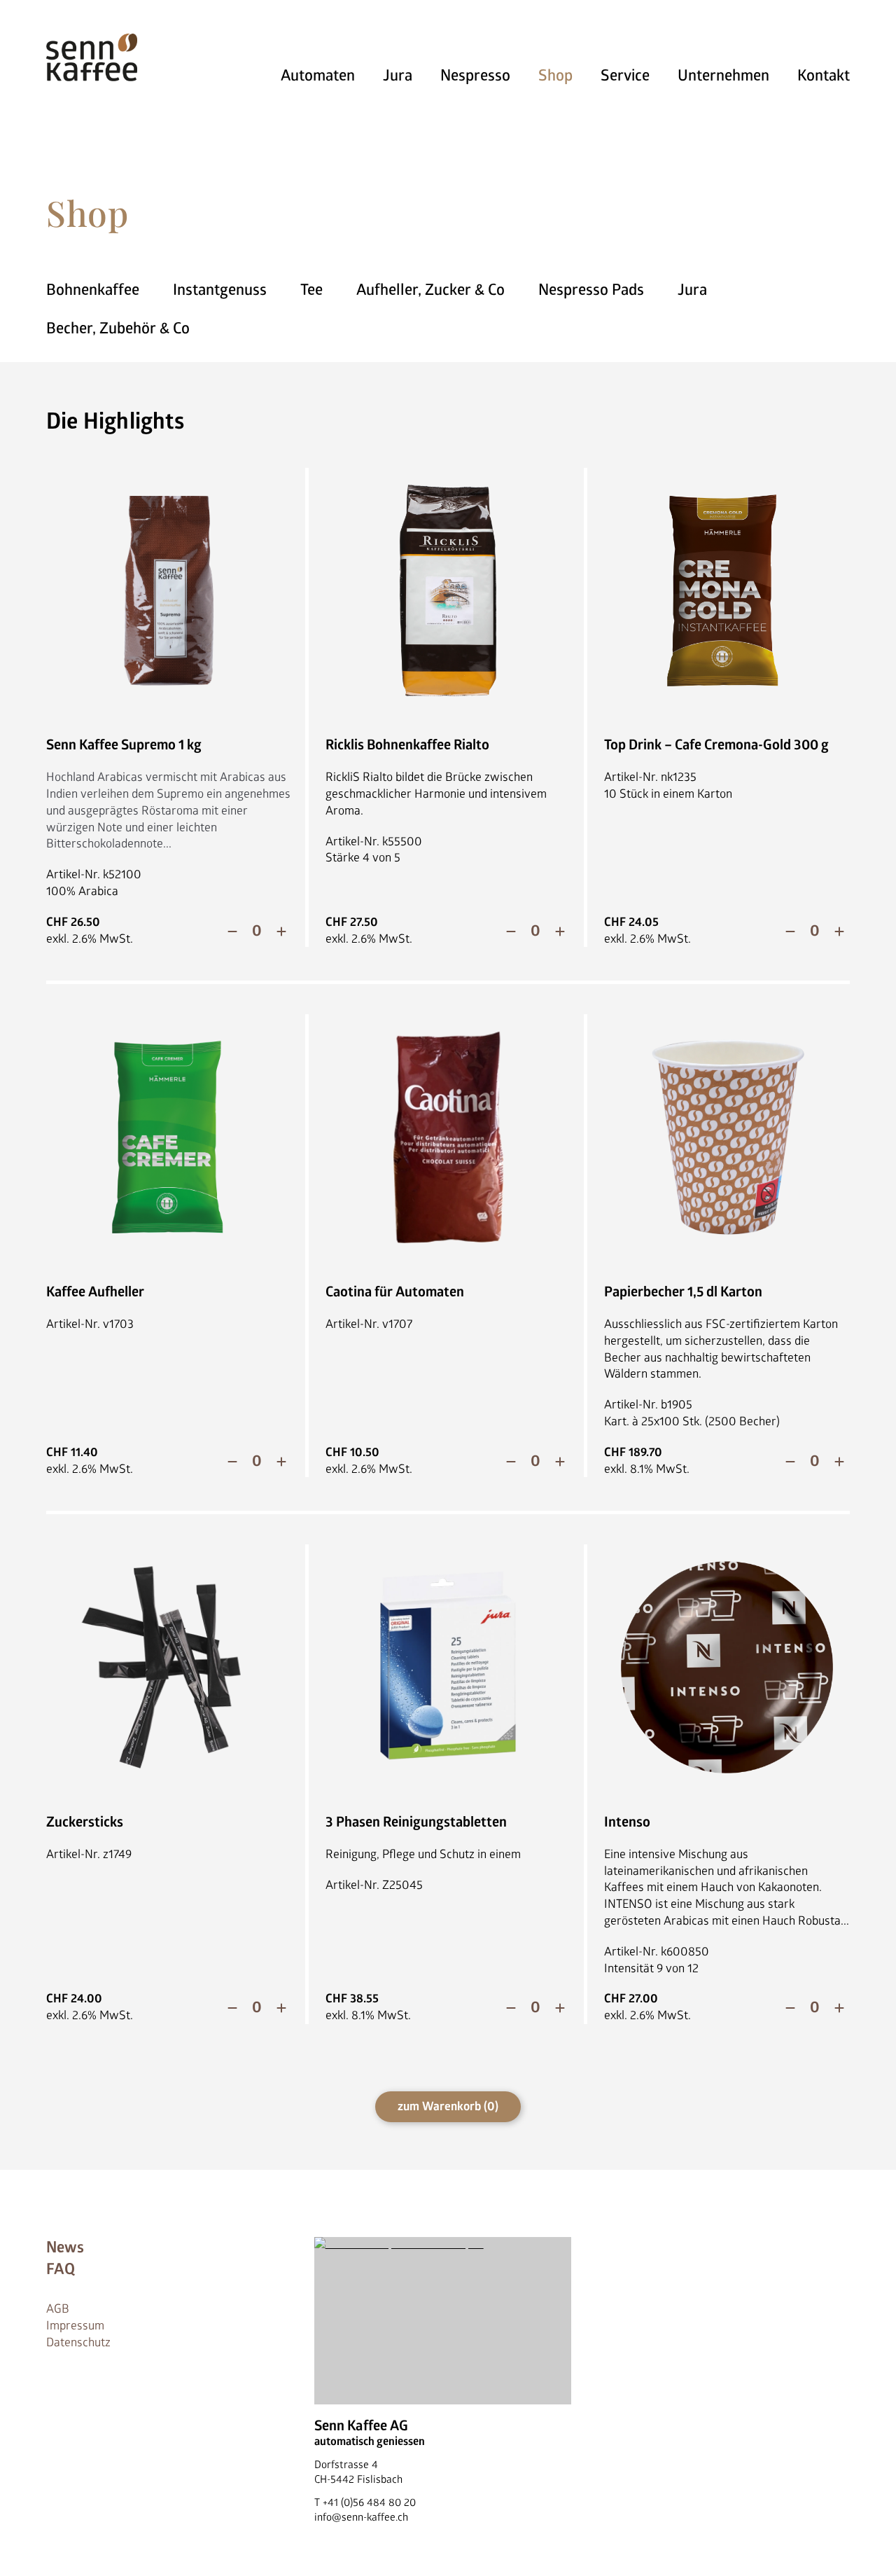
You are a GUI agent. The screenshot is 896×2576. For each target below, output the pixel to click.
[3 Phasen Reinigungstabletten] (448, 1667)
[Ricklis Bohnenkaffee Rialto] (448, 591)
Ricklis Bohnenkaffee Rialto (407, 745)
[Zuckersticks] (169, 1667)
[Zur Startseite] (92, 57)
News (65, 2248)
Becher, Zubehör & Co (118, 328)
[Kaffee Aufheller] (169, 1137)
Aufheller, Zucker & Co (430, 290)
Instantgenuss (220, 290)
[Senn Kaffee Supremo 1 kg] (169, 591)
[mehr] (281, 932)
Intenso (627, 1822)
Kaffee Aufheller (95, 1292)
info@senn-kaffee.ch (361, 2518)
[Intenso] (727, 1667)
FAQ (61, 2269)
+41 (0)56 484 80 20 (369, 2503)
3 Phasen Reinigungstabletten (416, 1822)
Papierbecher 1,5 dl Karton (683, 1292)
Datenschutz (78, 2342)
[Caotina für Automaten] (448, 1137)
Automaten (318, 76)
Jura (398, 76)
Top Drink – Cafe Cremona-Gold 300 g (716, 745)
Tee (311, 290)
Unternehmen (723, 76)
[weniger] (232, 932)
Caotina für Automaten (395, 1292)
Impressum (75, 2326)
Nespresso (475, 76)
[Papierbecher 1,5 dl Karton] (727, 1137)
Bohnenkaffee (93, 290)
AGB (58, 2309)
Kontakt (824, 76)
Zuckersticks (85, 1822)
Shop (555, 76)
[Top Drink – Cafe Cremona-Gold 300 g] (727, 591)
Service (625, 76)
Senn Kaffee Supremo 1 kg (124, 745)
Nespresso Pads (591, 290)
